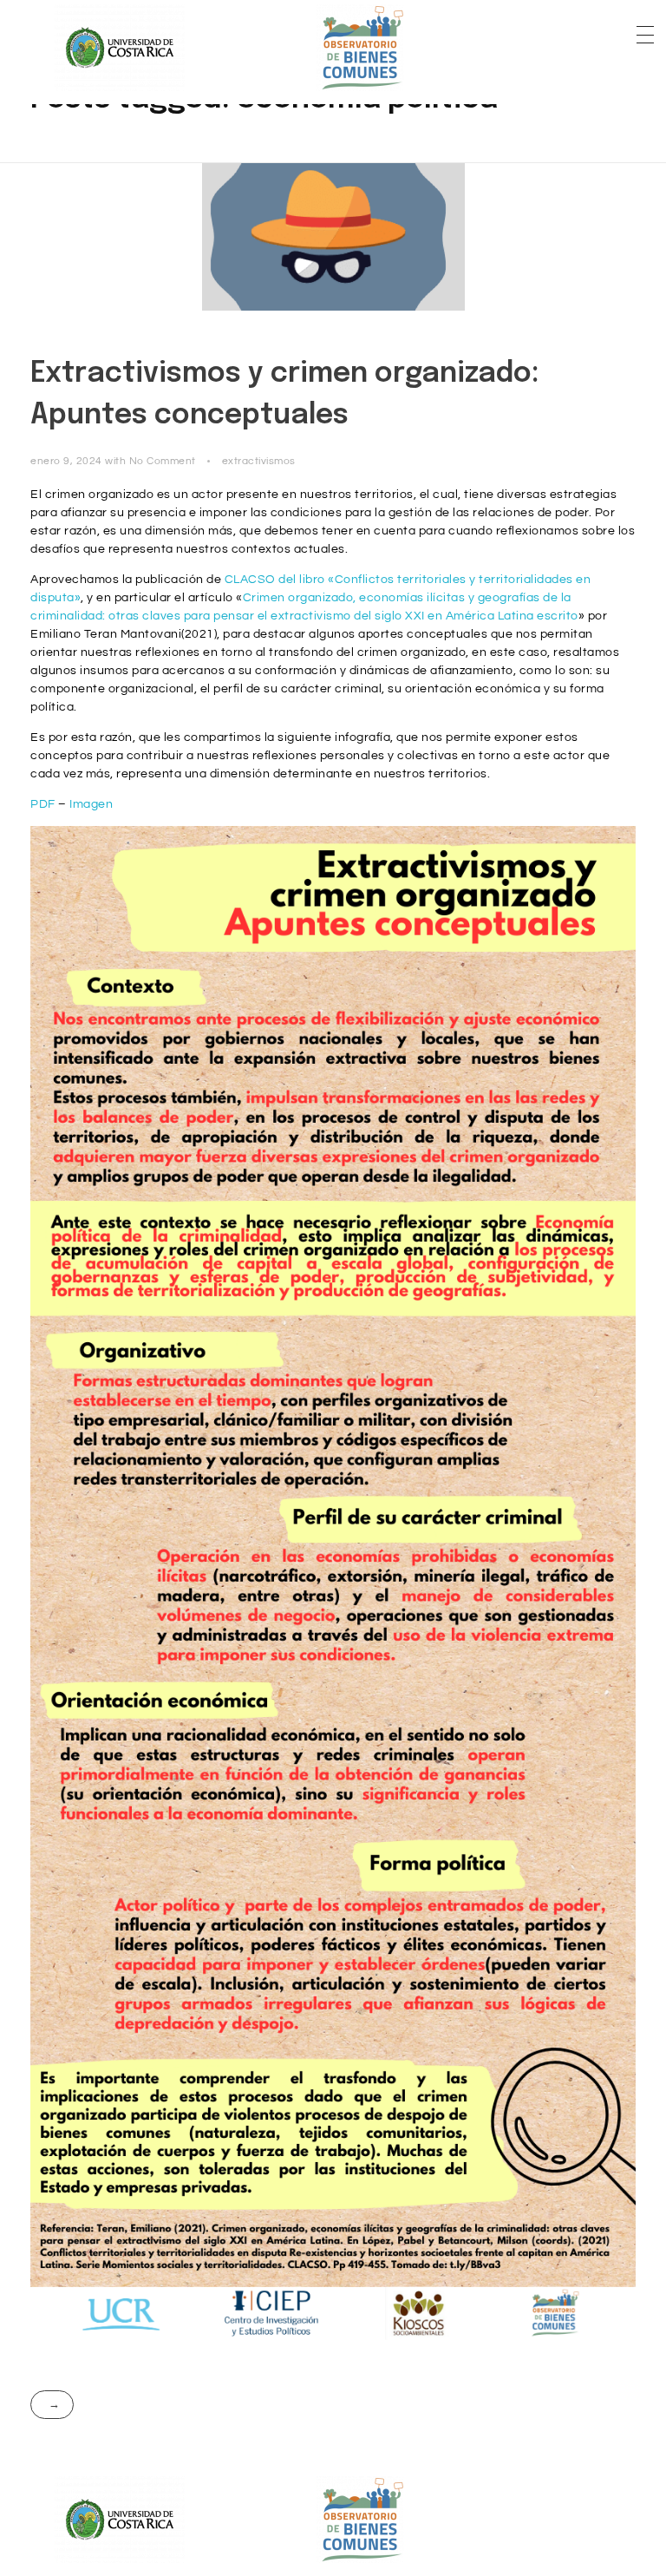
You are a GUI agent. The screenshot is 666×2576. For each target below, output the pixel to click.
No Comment (163, 461)
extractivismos (259, 461)
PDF (43, 804)
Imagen (91, 804)
